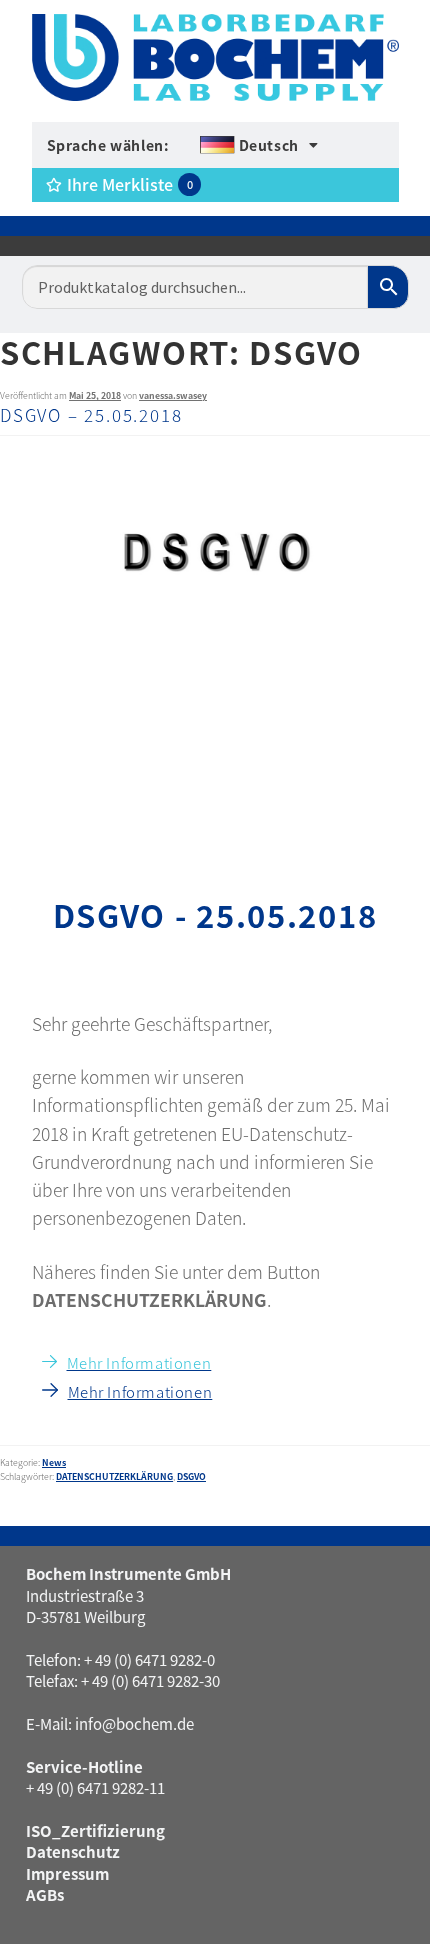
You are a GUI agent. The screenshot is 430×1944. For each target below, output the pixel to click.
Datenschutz (73, 1851)
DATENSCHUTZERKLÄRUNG (114, 1476)
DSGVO (191, 1476)
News (54, 1462)
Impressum (67, 1873)
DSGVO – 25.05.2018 (91, 414)
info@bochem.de (134, 1723)
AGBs (45, 1894)
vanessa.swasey (173, 395)
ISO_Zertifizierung (95, 1830)
